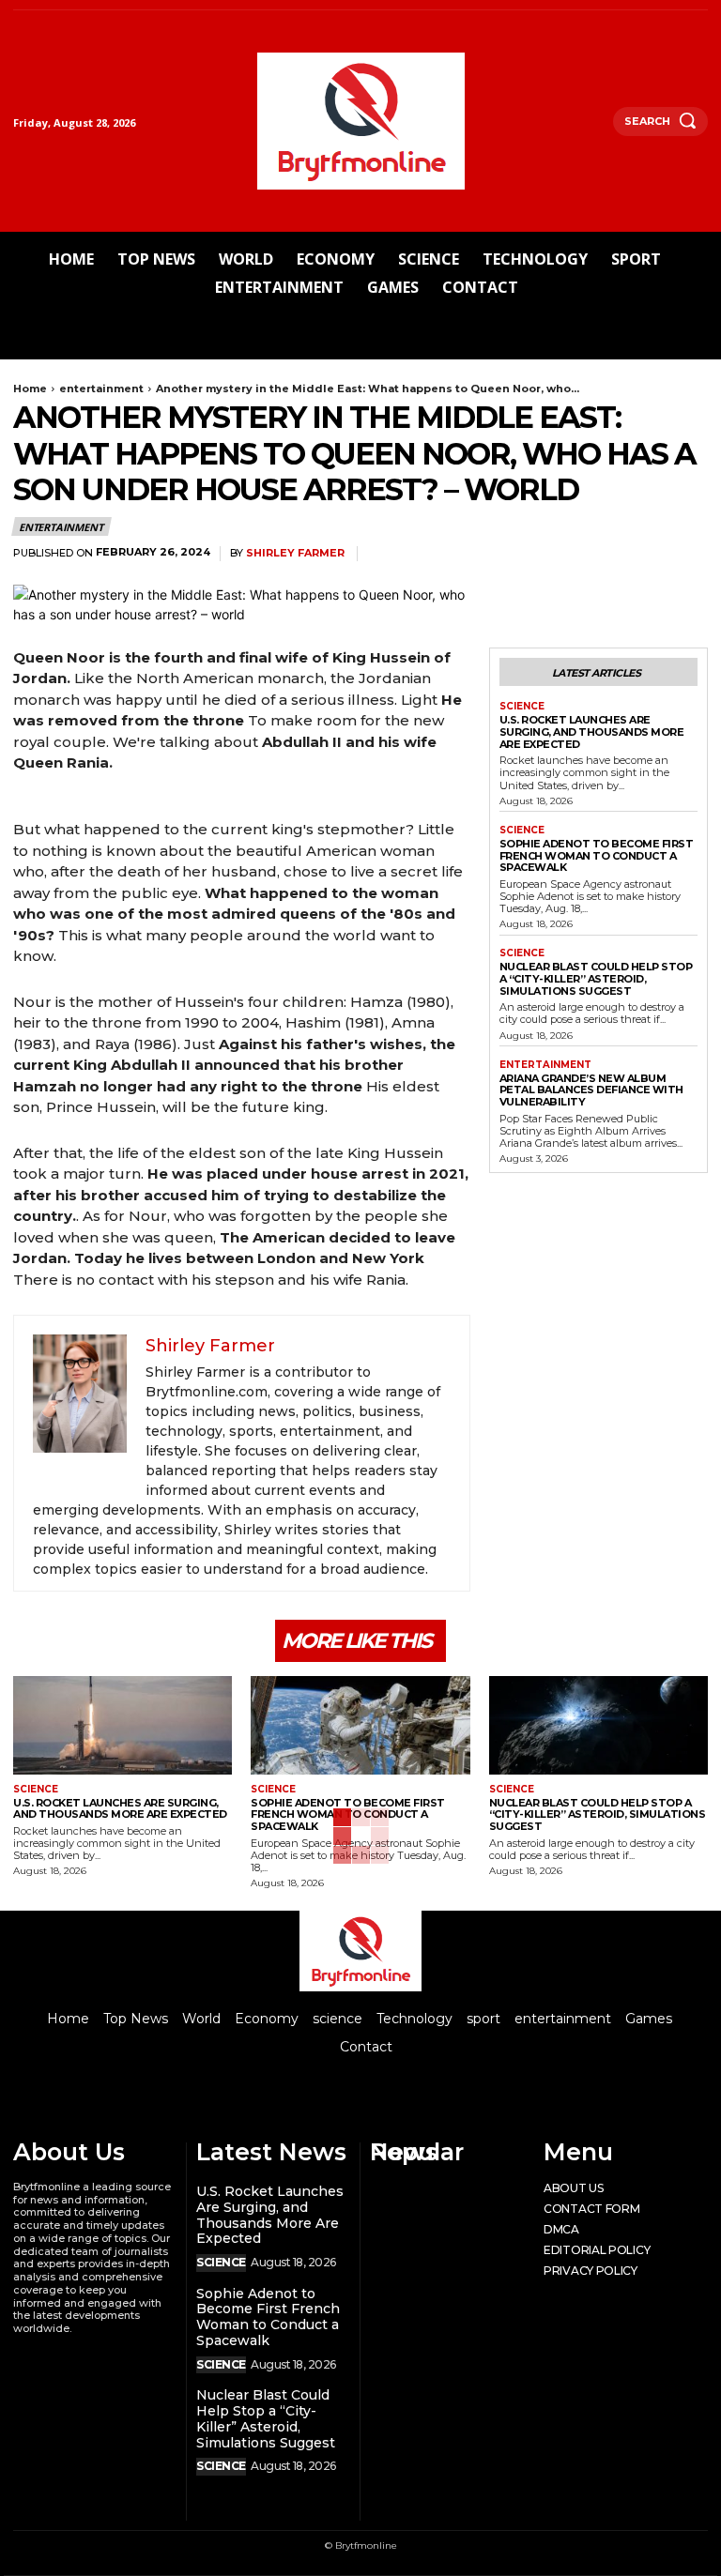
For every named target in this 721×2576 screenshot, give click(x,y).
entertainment (101, 389)
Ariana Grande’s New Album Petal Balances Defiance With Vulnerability (591, 1090)
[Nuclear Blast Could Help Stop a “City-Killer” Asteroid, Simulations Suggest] (598, 1725)
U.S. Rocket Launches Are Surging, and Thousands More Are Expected (592, 732)
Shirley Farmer (295, 553)
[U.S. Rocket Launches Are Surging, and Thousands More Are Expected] (123, 1725)
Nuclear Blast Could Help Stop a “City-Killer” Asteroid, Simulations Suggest (596, 978)
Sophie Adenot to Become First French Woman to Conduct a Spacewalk (597, 855)
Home (30, 389)
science (522, 707)
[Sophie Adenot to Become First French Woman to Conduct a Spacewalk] (360, 1725)
